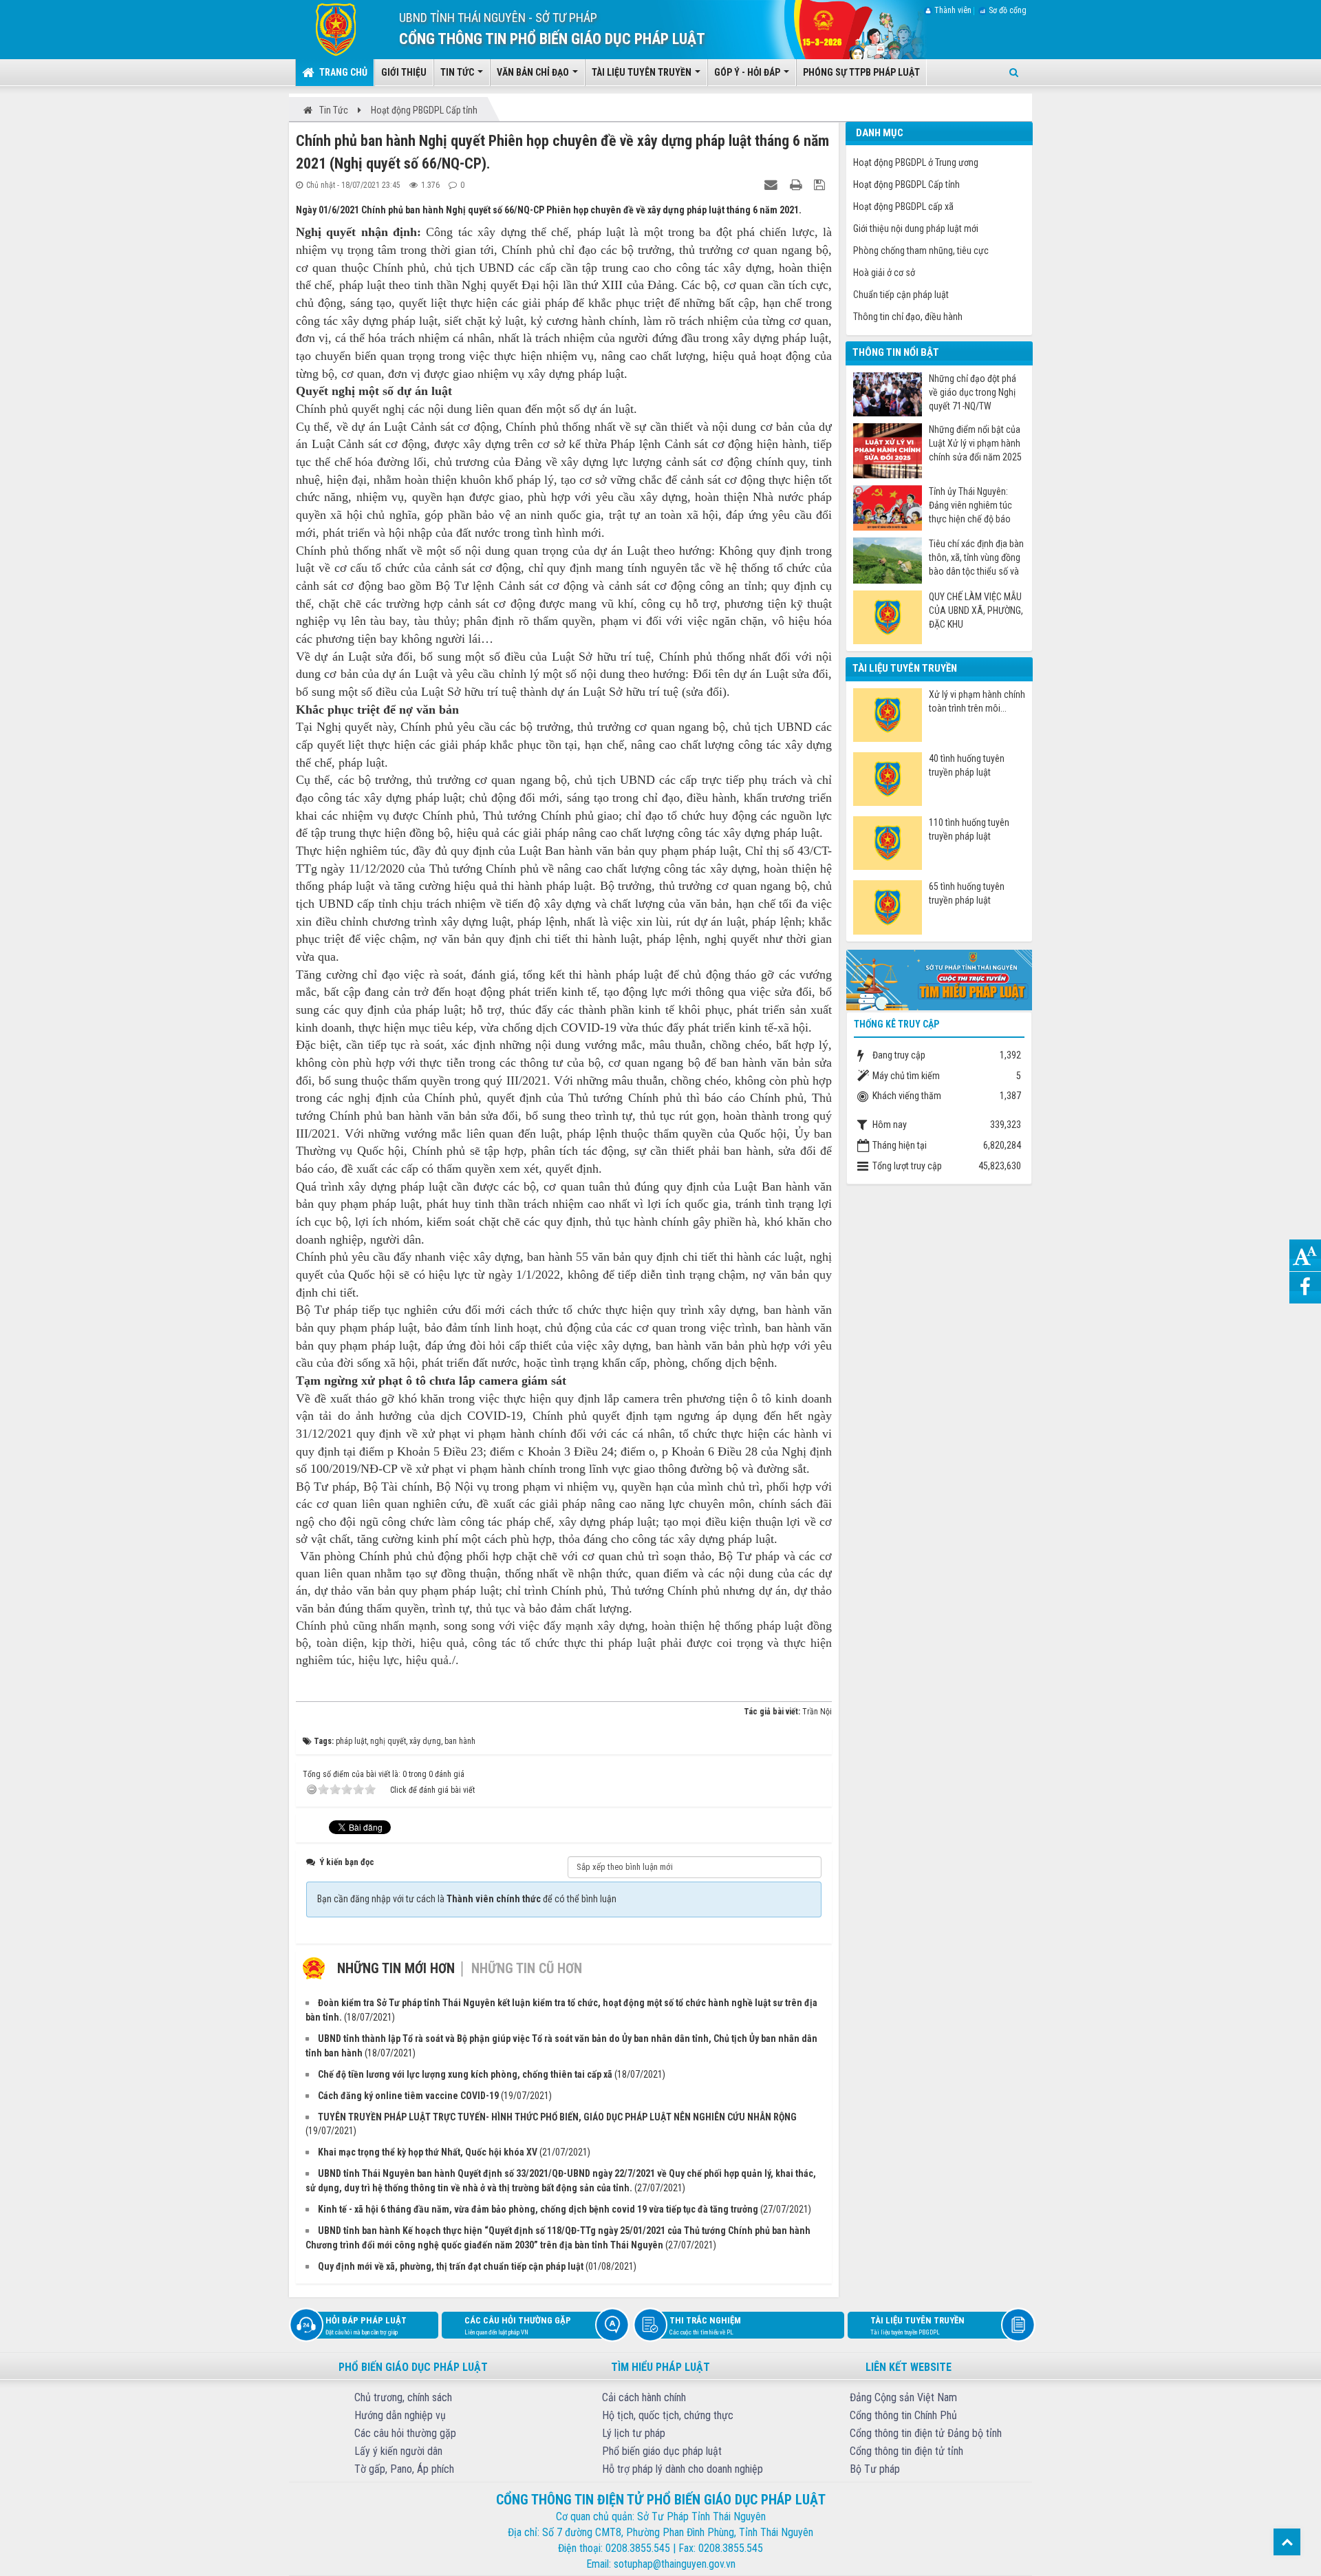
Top (1287, 2542)
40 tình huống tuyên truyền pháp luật (967, 765)
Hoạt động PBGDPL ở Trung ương (916, 162)
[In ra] (797, 184)
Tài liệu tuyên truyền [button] (643, 72)
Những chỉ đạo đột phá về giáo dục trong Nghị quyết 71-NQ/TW (973, 392)
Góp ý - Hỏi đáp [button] (748, 72)
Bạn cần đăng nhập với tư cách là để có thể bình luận (467, 1899)
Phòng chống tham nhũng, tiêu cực (921, 251)
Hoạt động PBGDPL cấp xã (903, 206)
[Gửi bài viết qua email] (773, 184)
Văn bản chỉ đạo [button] (534, 72)
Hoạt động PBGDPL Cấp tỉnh (906, 184)
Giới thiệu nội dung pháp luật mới (916, 228)
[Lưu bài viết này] (821, 184)
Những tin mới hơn (396, 1968)
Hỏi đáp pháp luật (366, 2325)
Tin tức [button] (458, 72)
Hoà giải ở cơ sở (884, 273)
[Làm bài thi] (939, 979)
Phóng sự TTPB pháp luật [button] (861, 72)
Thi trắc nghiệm (705, 2325)
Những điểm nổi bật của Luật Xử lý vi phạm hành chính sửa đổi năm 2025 (975, 443)
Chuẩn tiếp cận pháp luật (901, 295)
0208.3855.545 (638, 2548)
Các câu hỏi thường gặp (518, 2325)
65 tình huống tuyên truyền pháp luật (967, 893)
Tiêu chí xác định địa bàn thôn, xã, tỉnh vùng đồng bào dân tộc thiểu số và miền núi (976, 558)
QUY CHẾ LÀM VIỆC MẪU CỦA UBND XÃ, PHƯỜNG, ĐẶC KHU (976, 610)
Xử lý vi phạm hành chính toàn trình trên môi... (977, 701)
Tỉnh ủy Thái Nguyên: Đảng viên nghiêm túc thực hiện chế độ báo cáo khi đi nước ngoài (970, 505)
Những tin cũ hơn (527, 1968)
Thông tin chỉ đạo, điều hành (908, 317)
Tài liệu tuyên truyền (917, 2325)
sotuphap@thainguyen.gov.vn (675, 2564)
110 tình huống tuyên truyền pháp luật (969, 829)
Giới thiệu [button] (404, 72)
